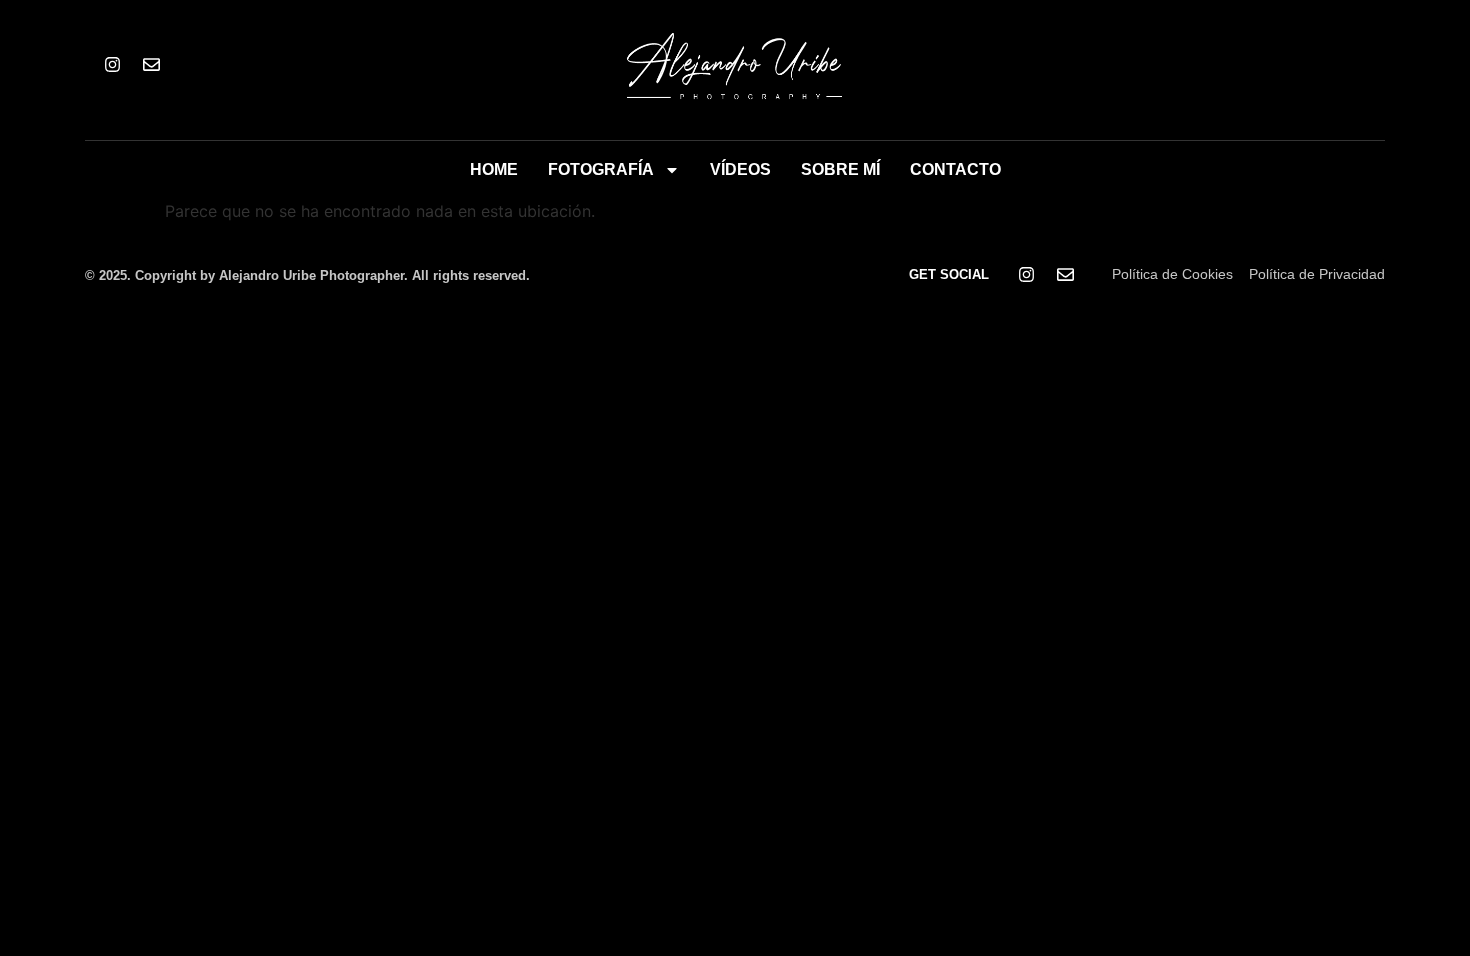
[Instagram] (112, 65)
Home (494, 169)
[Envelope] (151, 65)
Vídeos (740, 169)
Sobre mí (840, 169)
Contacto (955, 169)
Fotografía (601, 169)
